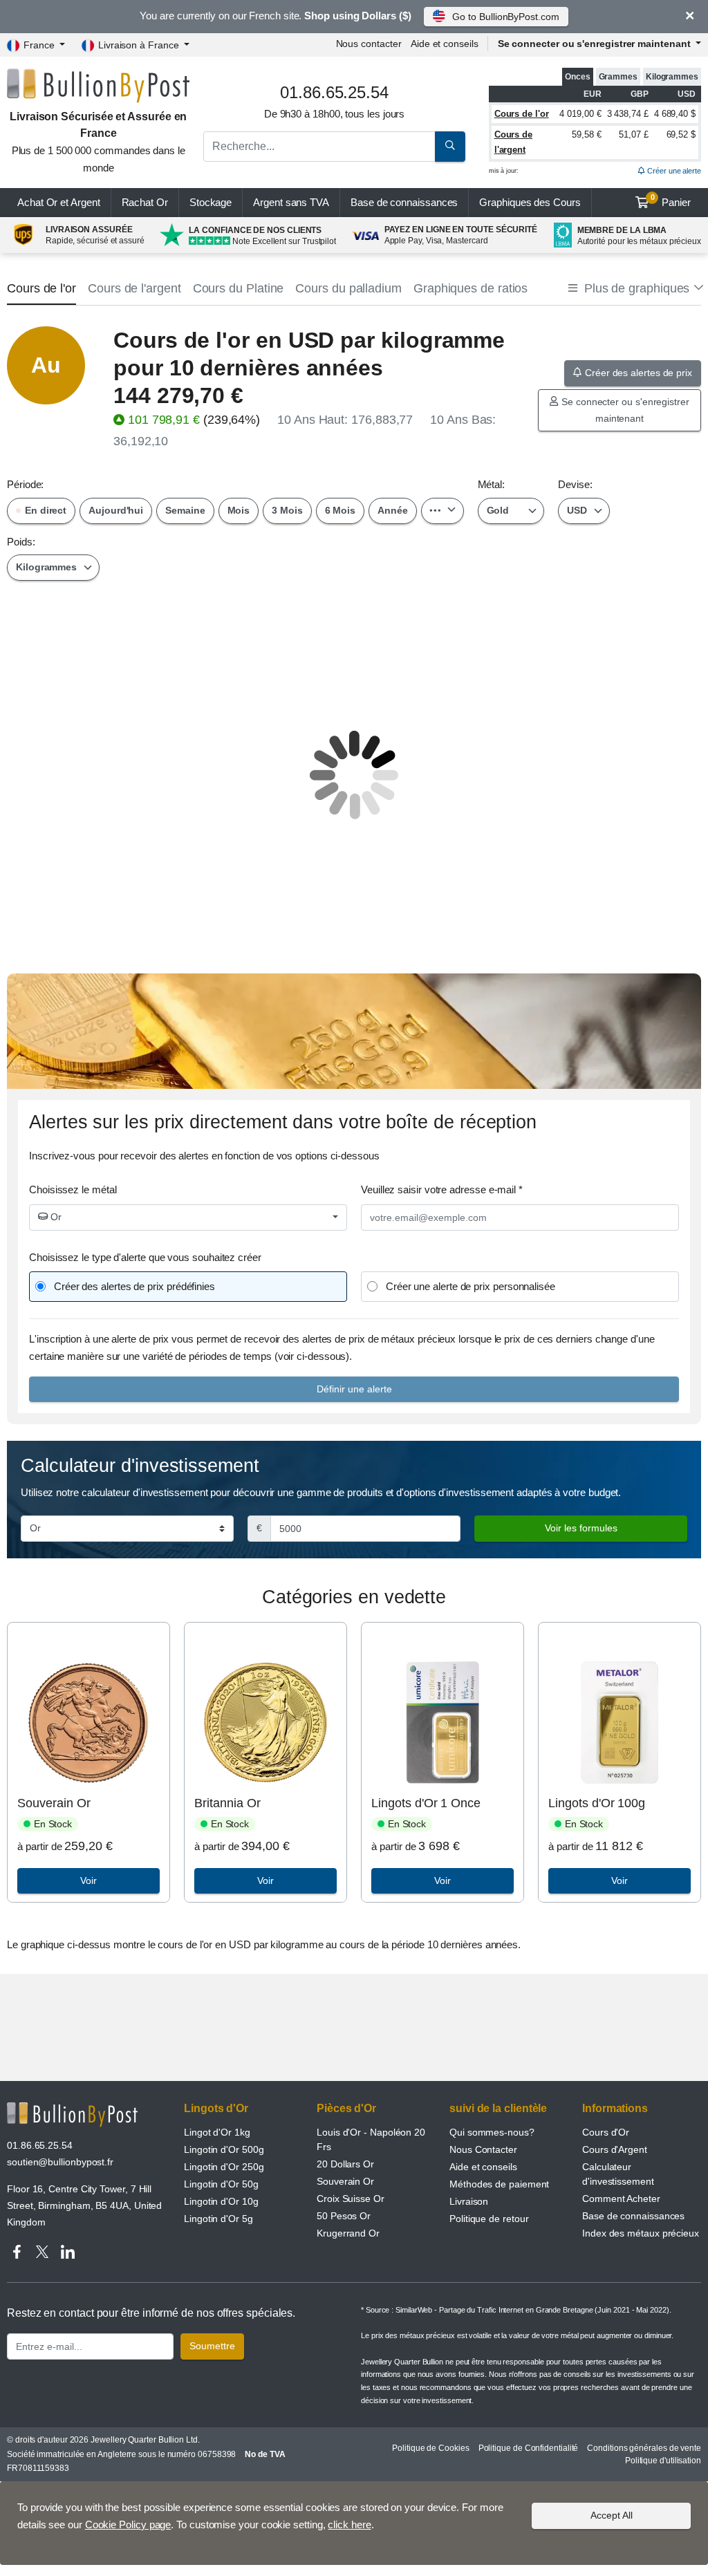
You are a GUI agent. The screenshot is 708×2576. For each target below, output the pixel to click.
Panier (671, 200)
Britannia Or (227, 1803)
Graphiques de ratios (471, 288)
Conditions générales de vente (644, 2448)
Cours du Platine (239, 288)
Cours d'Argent (615, 2149)
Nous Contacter (483, 2149)
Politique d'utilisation (663, 2461)
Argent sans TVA (291, 202)
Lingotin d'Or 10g (221, 2201)
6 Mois (341, 510)
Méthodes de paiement (499, 2184)
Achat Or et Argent (59, 202)
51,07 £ (633, 134)
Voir (88, 1880)
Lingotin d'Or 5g (218, 2219)
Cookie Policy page (128, 2524)
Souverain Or (54, 1803)
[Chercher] (450, 147)
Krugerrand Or (348, 2233)
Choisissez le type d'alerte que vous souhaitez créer (145, 1257)
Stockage (211, 202)
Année (393, 510)
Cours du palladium (348, 288)
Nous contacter (369, 44)
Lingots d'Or (216, 2108)
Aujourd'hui (116, 510)
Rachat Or (145, 202)
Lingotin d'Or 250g (224, 2167)
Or (55, 1217)
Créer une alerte (673, 171)
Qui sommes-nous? (492, 2132)
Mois (239, 510)
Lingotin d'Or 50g (221, 2184)
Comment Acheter (621, 2199)
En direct (44, 510)
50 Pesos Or (344, 2216)
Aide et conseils (445, 44)
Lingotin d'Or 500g (224, 2149)
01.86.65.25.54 (40, 2145)
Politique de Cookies (430, 2448)
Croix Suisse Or (351, 2199)
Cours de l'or (522, 114)
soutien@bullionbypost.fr (60, 2162)
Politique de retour (489, 2219)
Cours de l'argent (134, 288)
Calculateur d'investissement (618, 2174)
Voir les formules (581, 1528)
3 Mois (287, 510)
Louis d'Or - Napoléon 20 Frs (371, 2139)
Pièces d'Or (346, 2108)
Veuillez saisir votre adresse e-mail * (442, 1189)
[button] (635, 289)
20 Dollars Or (345, 2164)
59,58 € (586, 134)
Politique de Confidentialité (529, 2448)
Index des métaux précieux (641, 2233)
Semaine (185, 510)
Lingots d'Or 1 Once (426, 1803)
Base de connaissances (404, 202)
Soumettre (212, 2346)
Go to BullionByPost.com (505, 17)
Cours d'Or (606, 2132)
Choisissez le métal (73, 1189)
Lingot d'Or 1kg (217, 2132)
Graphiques (530, 202)
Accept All (612, 2515)
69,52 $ (681, 134)
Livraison (469, 2201)
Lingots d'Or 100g (597, 1803)
